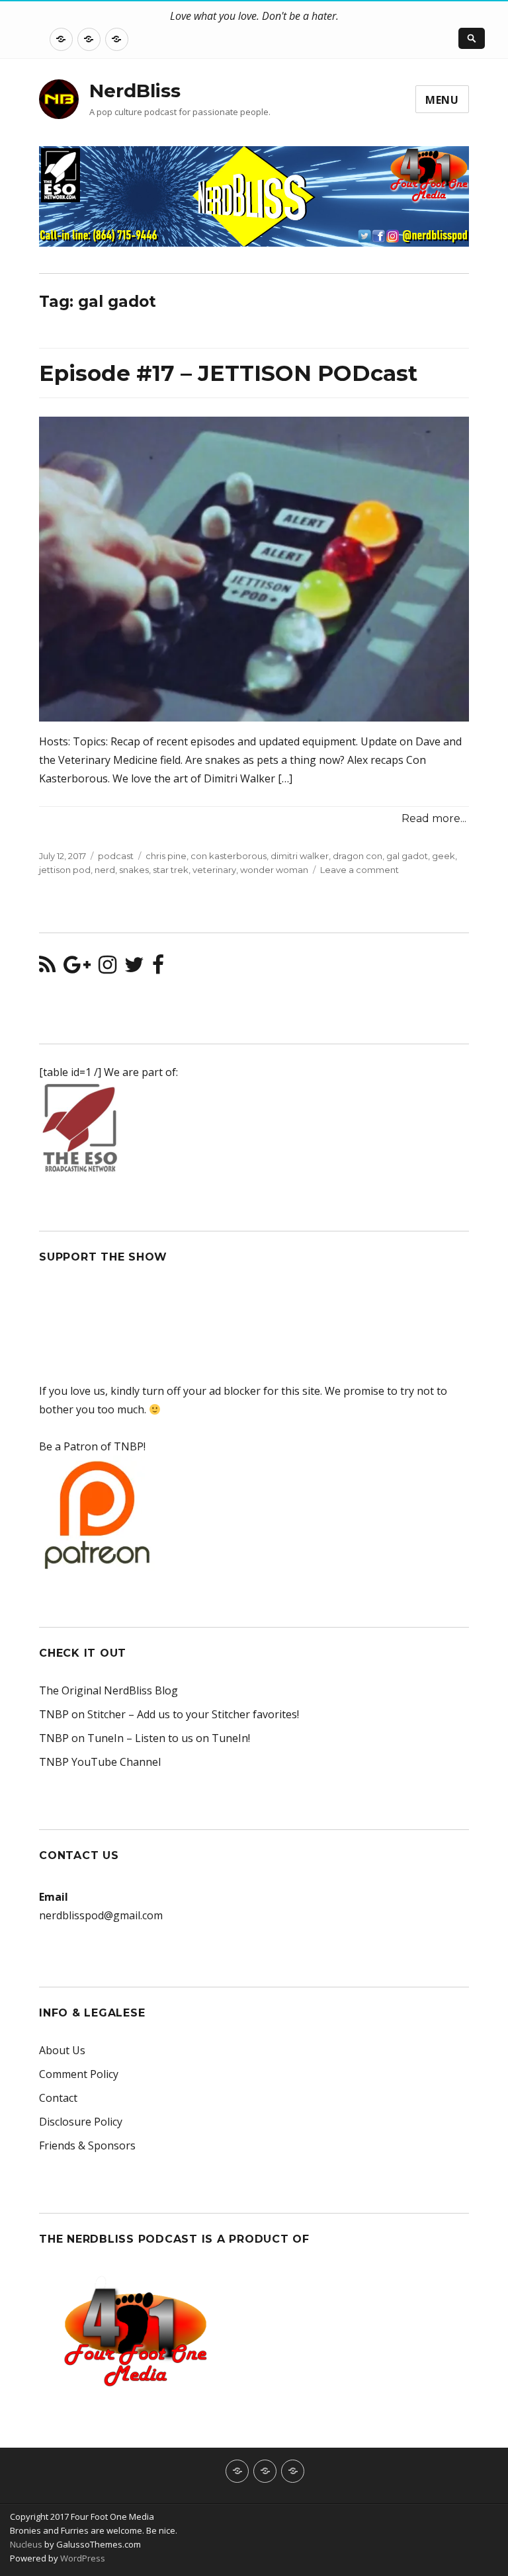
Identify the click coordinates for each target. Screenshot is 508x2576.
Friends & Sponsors (87, 2145)
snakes (134, 870)
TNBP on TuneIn (81, 1738)
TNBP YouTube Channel (100, 1762)
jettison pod (65, 870)
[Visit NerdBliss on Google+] (77, 968)
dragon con (358, 856)
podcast (116, 856)
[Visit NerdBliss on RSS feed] (47, 968)
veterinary (214, 870)
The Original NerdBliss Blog (108, 1690)
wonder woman (274, 870)
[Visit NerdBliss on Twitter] (134, 968)
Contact (58, 2098)
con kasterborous (229, 856)
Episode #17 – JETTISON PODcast (228, 373)
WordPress (82, 2558)
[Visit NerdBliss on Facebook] (158, 968)
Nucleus (26, 2544)
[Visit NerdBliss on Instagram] (107, 968)
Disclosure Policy (81, 2122)
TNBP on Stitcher (82, 1714)
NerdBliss (135, 91)
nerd (105, 870)
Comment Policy (79, 2074)
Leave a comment (360, 870)
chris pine (166, 856)
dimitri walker (300, 856)
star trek (171, 870)
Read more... (434, 818)
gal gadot (407, 856)
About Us (62, 2050)
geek (444, 856)
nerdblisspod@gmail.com (101, 1915)
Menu (442, 100)
